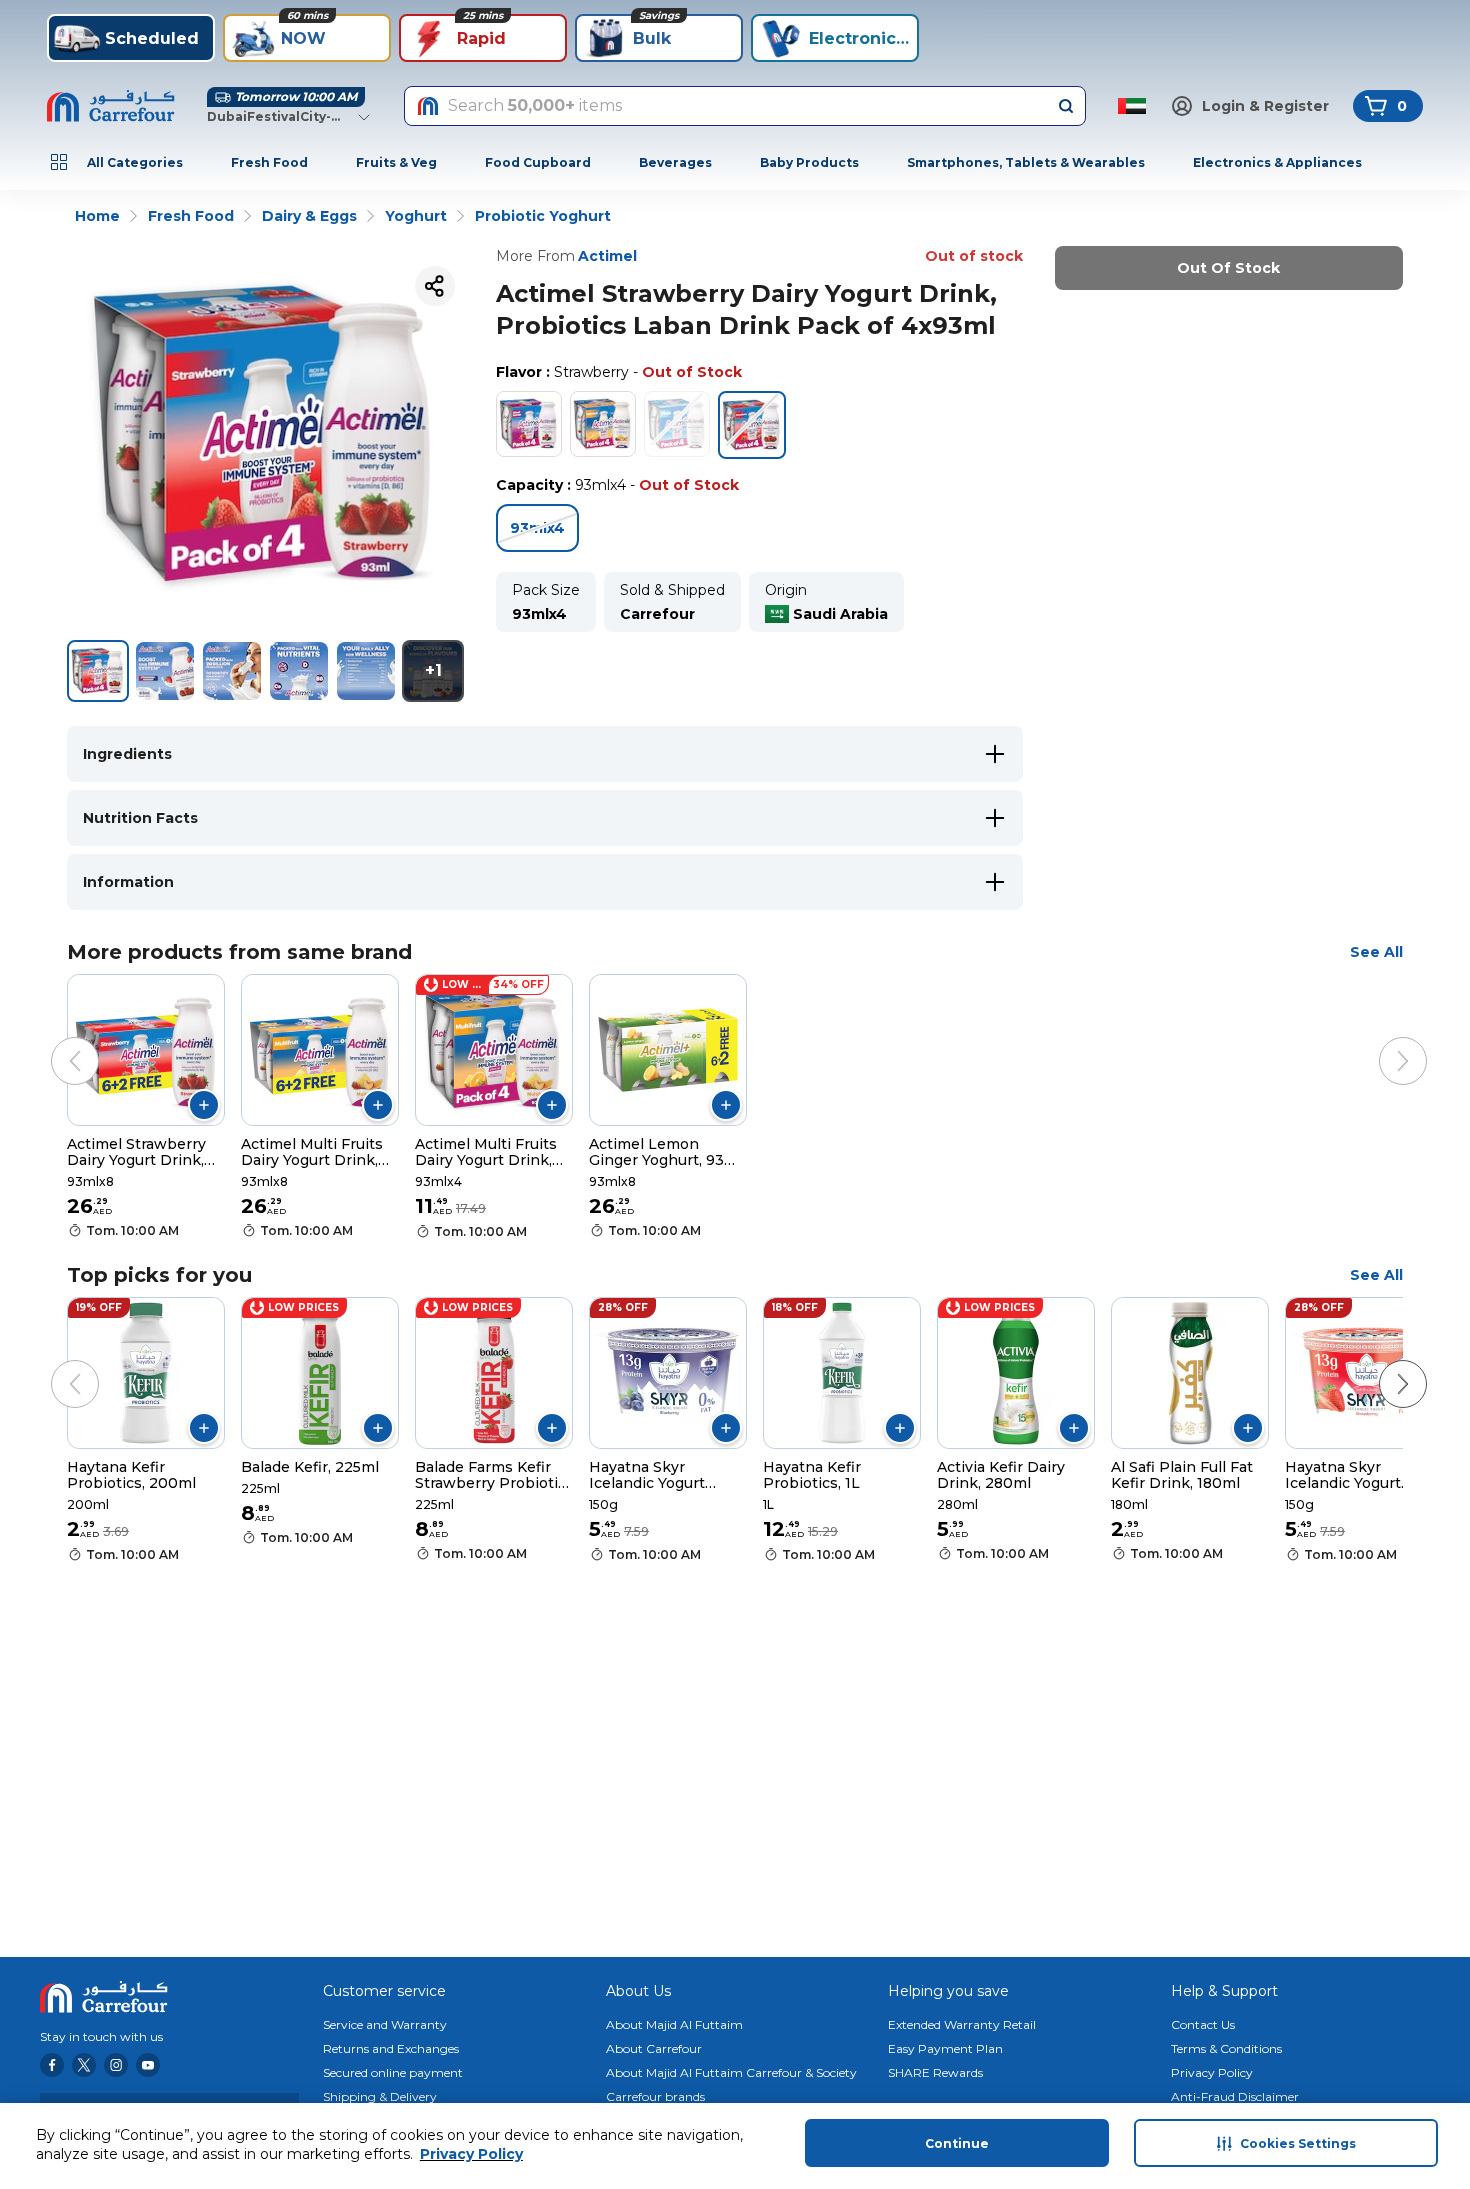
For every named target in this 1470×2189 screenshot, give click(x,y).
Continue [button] (957, 2143)
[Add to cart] (204, 1105)
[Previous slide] (55, 1041)
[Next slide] (1383, 1041)
